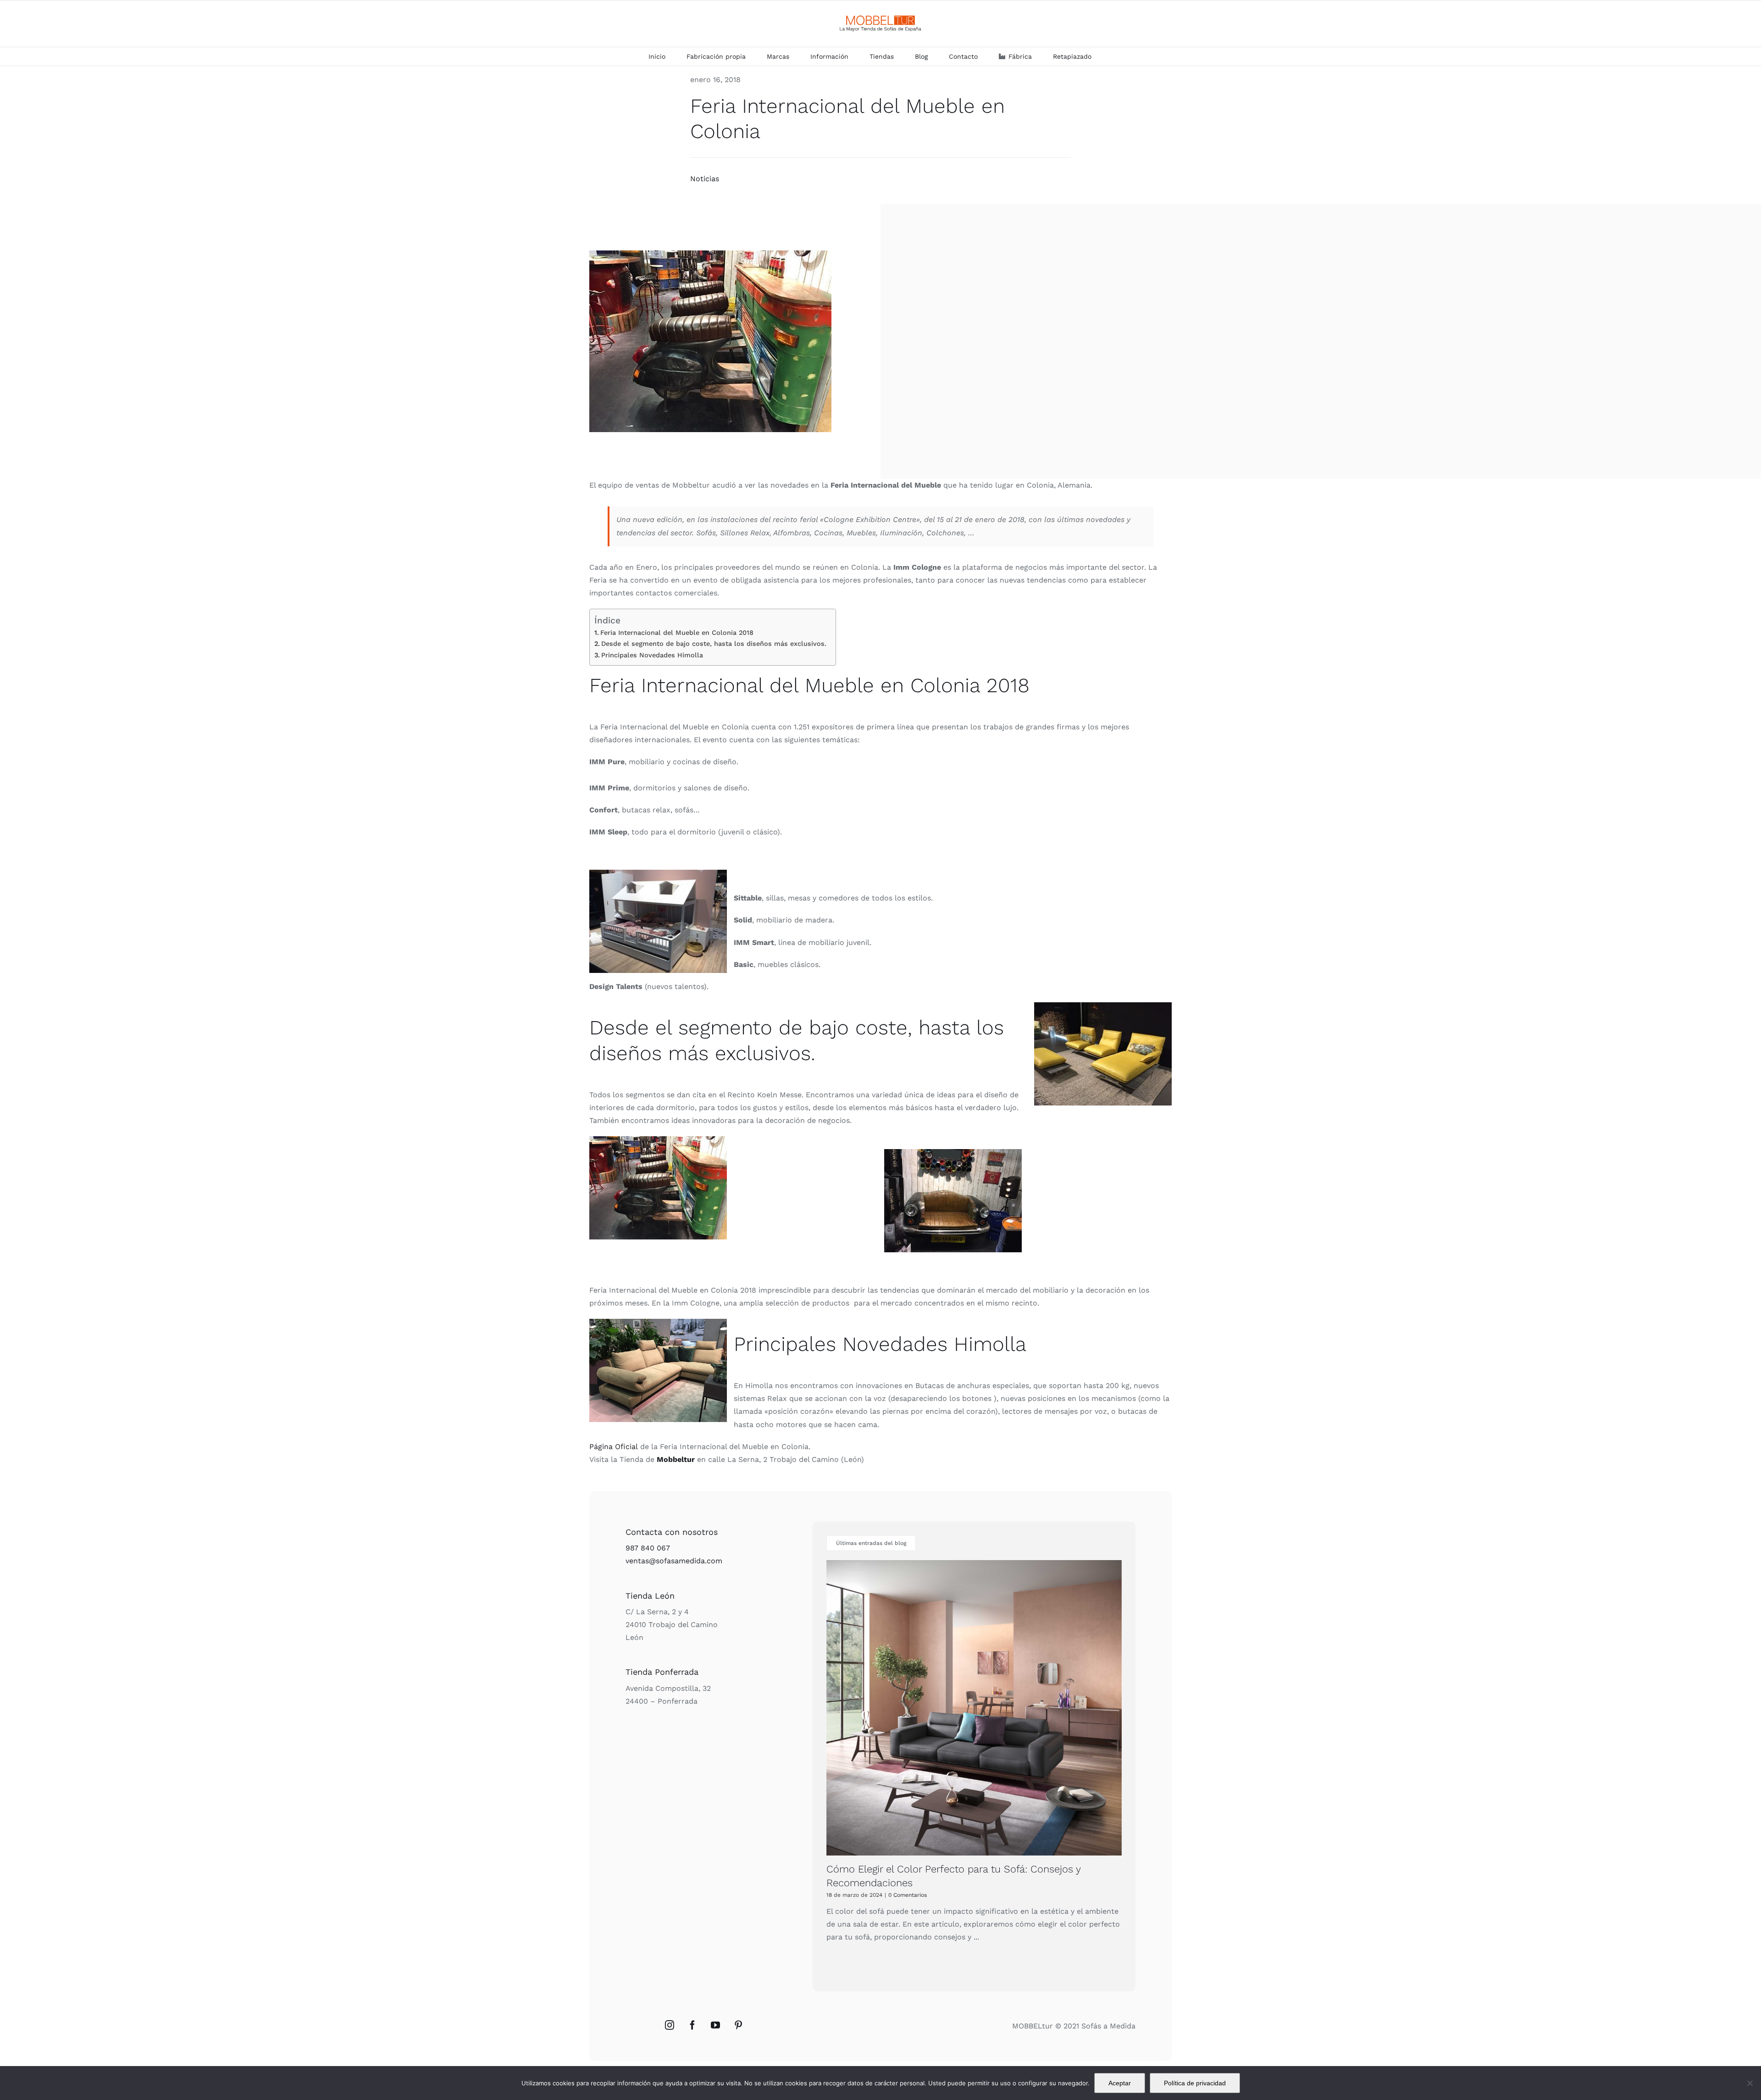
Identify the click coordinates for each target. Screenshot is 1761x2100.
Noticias (705, 179)
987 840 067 (648, 1548)
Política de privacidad (1195, 2083)
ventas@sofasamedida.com (674, 1561)
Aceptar (1120, 2083)
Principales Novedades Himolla (652, 655)
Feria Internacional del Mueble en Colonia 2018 (677, 633)
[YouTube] (715, 2025)
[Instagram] (670, 2025)
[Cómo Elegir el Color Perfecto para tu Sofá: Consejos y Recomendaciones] (974, 1708)
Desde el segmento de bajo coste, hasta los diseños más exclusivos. (714, 644)
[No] (1750, 2083)
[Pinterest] (738, 2025)
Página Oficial (614, 1447)
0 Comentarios (908, 1895)
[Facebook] (692, 2025)
